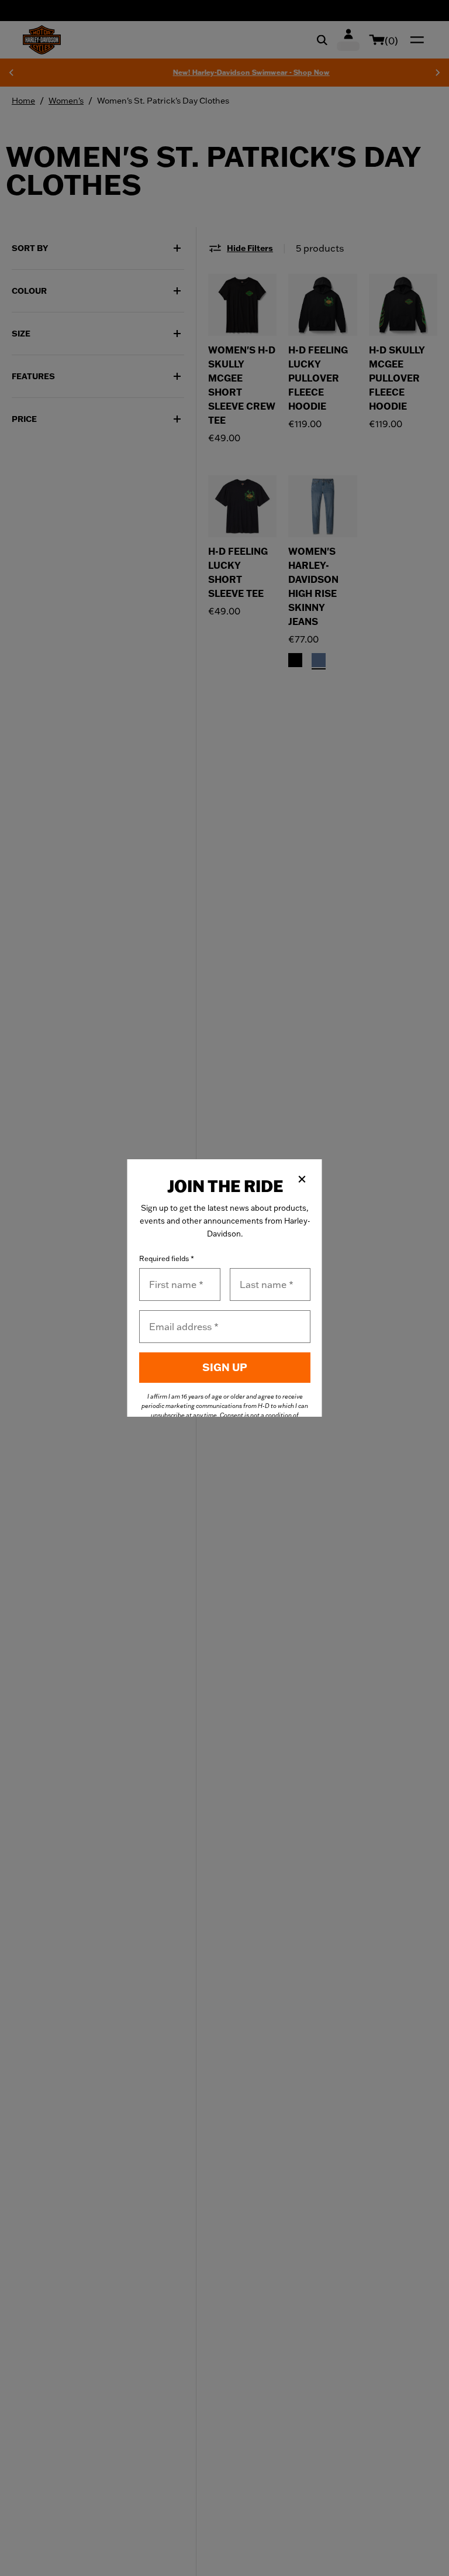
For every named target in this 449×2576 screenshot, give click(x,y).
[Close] (302, 1179)
